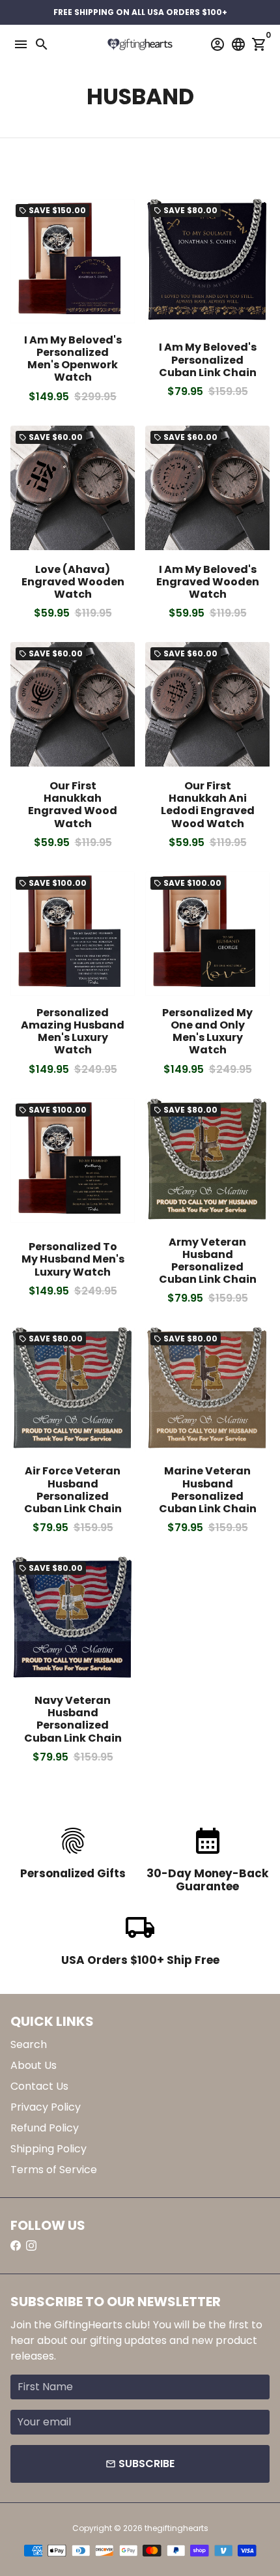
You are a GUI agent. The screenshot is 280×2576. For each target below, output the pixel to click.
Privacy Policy (46, 2107)
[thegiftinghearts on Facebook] (16, 2246)
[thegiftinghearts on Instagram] (31, 2246)
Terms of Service (54, 2170)
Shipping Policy (49, 2149)
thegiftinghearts (176, 2528)
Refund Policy (45, 2128)
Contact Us (39, 2086)
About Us (34, 2065)
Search (29, 2044)
